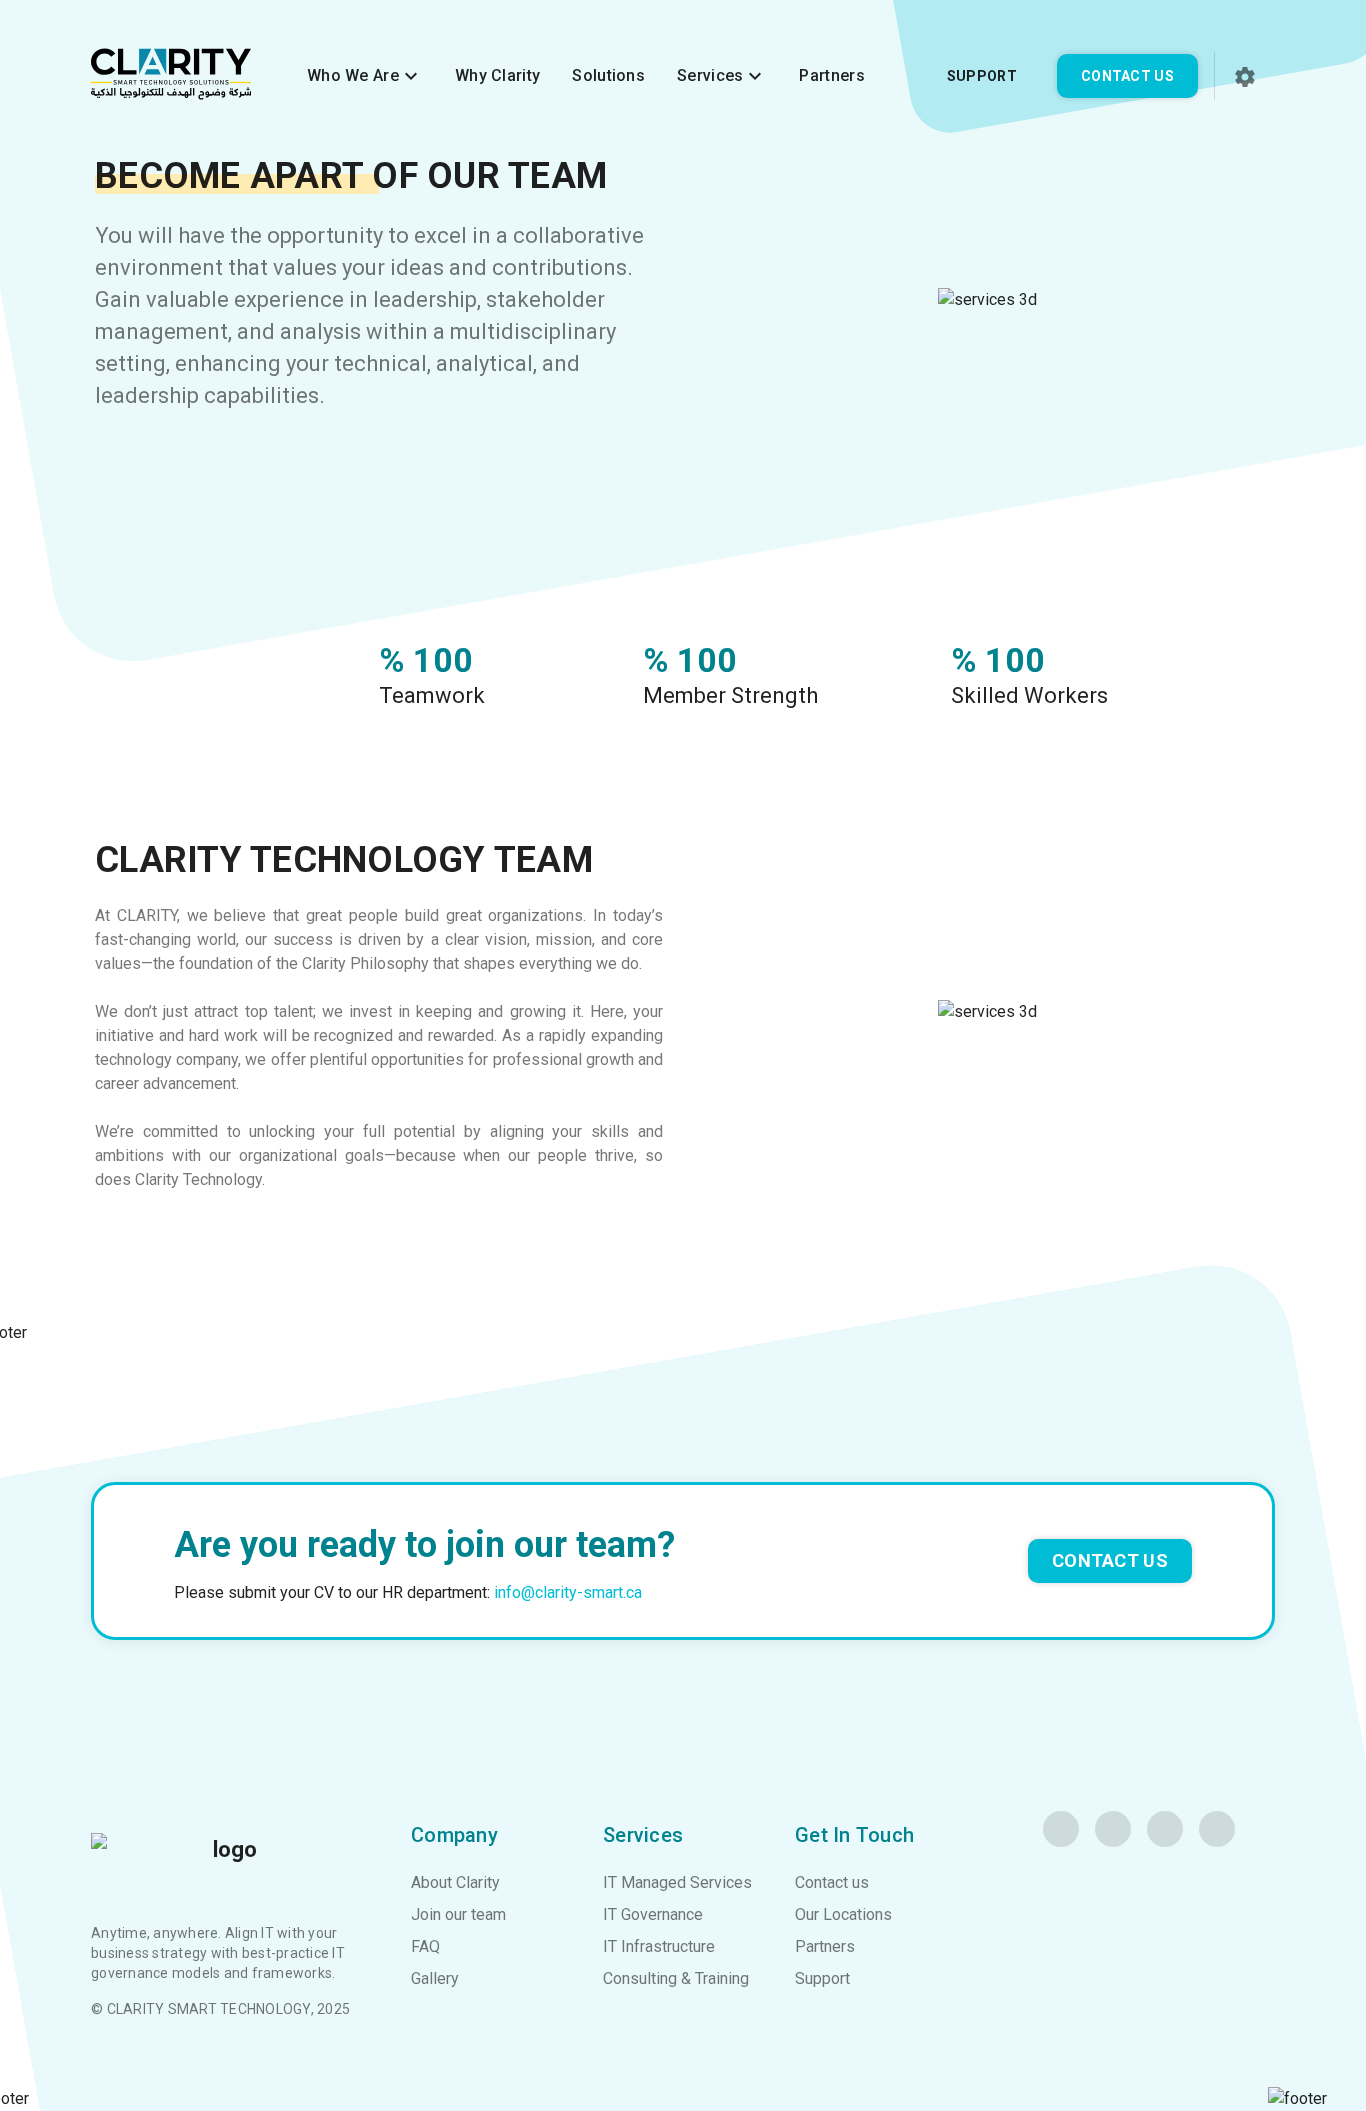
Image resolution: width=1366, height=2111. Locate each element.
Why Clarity (497, 75)
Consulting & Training (676, 1978)
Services (722, 76)
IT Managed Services (677, 1882)
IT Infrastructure (659, 1946)
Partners (831, 75)
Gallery (435, 1978)
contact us (1110, 1560)
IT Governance (653, 1914)
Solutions (608, 75)
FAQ (425, 1946)
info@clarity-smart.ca (568, 1592)
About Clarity (455, 1882)
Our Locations (843, 1914)
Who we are (365, 76)
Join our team (458, 1914)
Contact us (1127, 76)
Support (982, 76)
